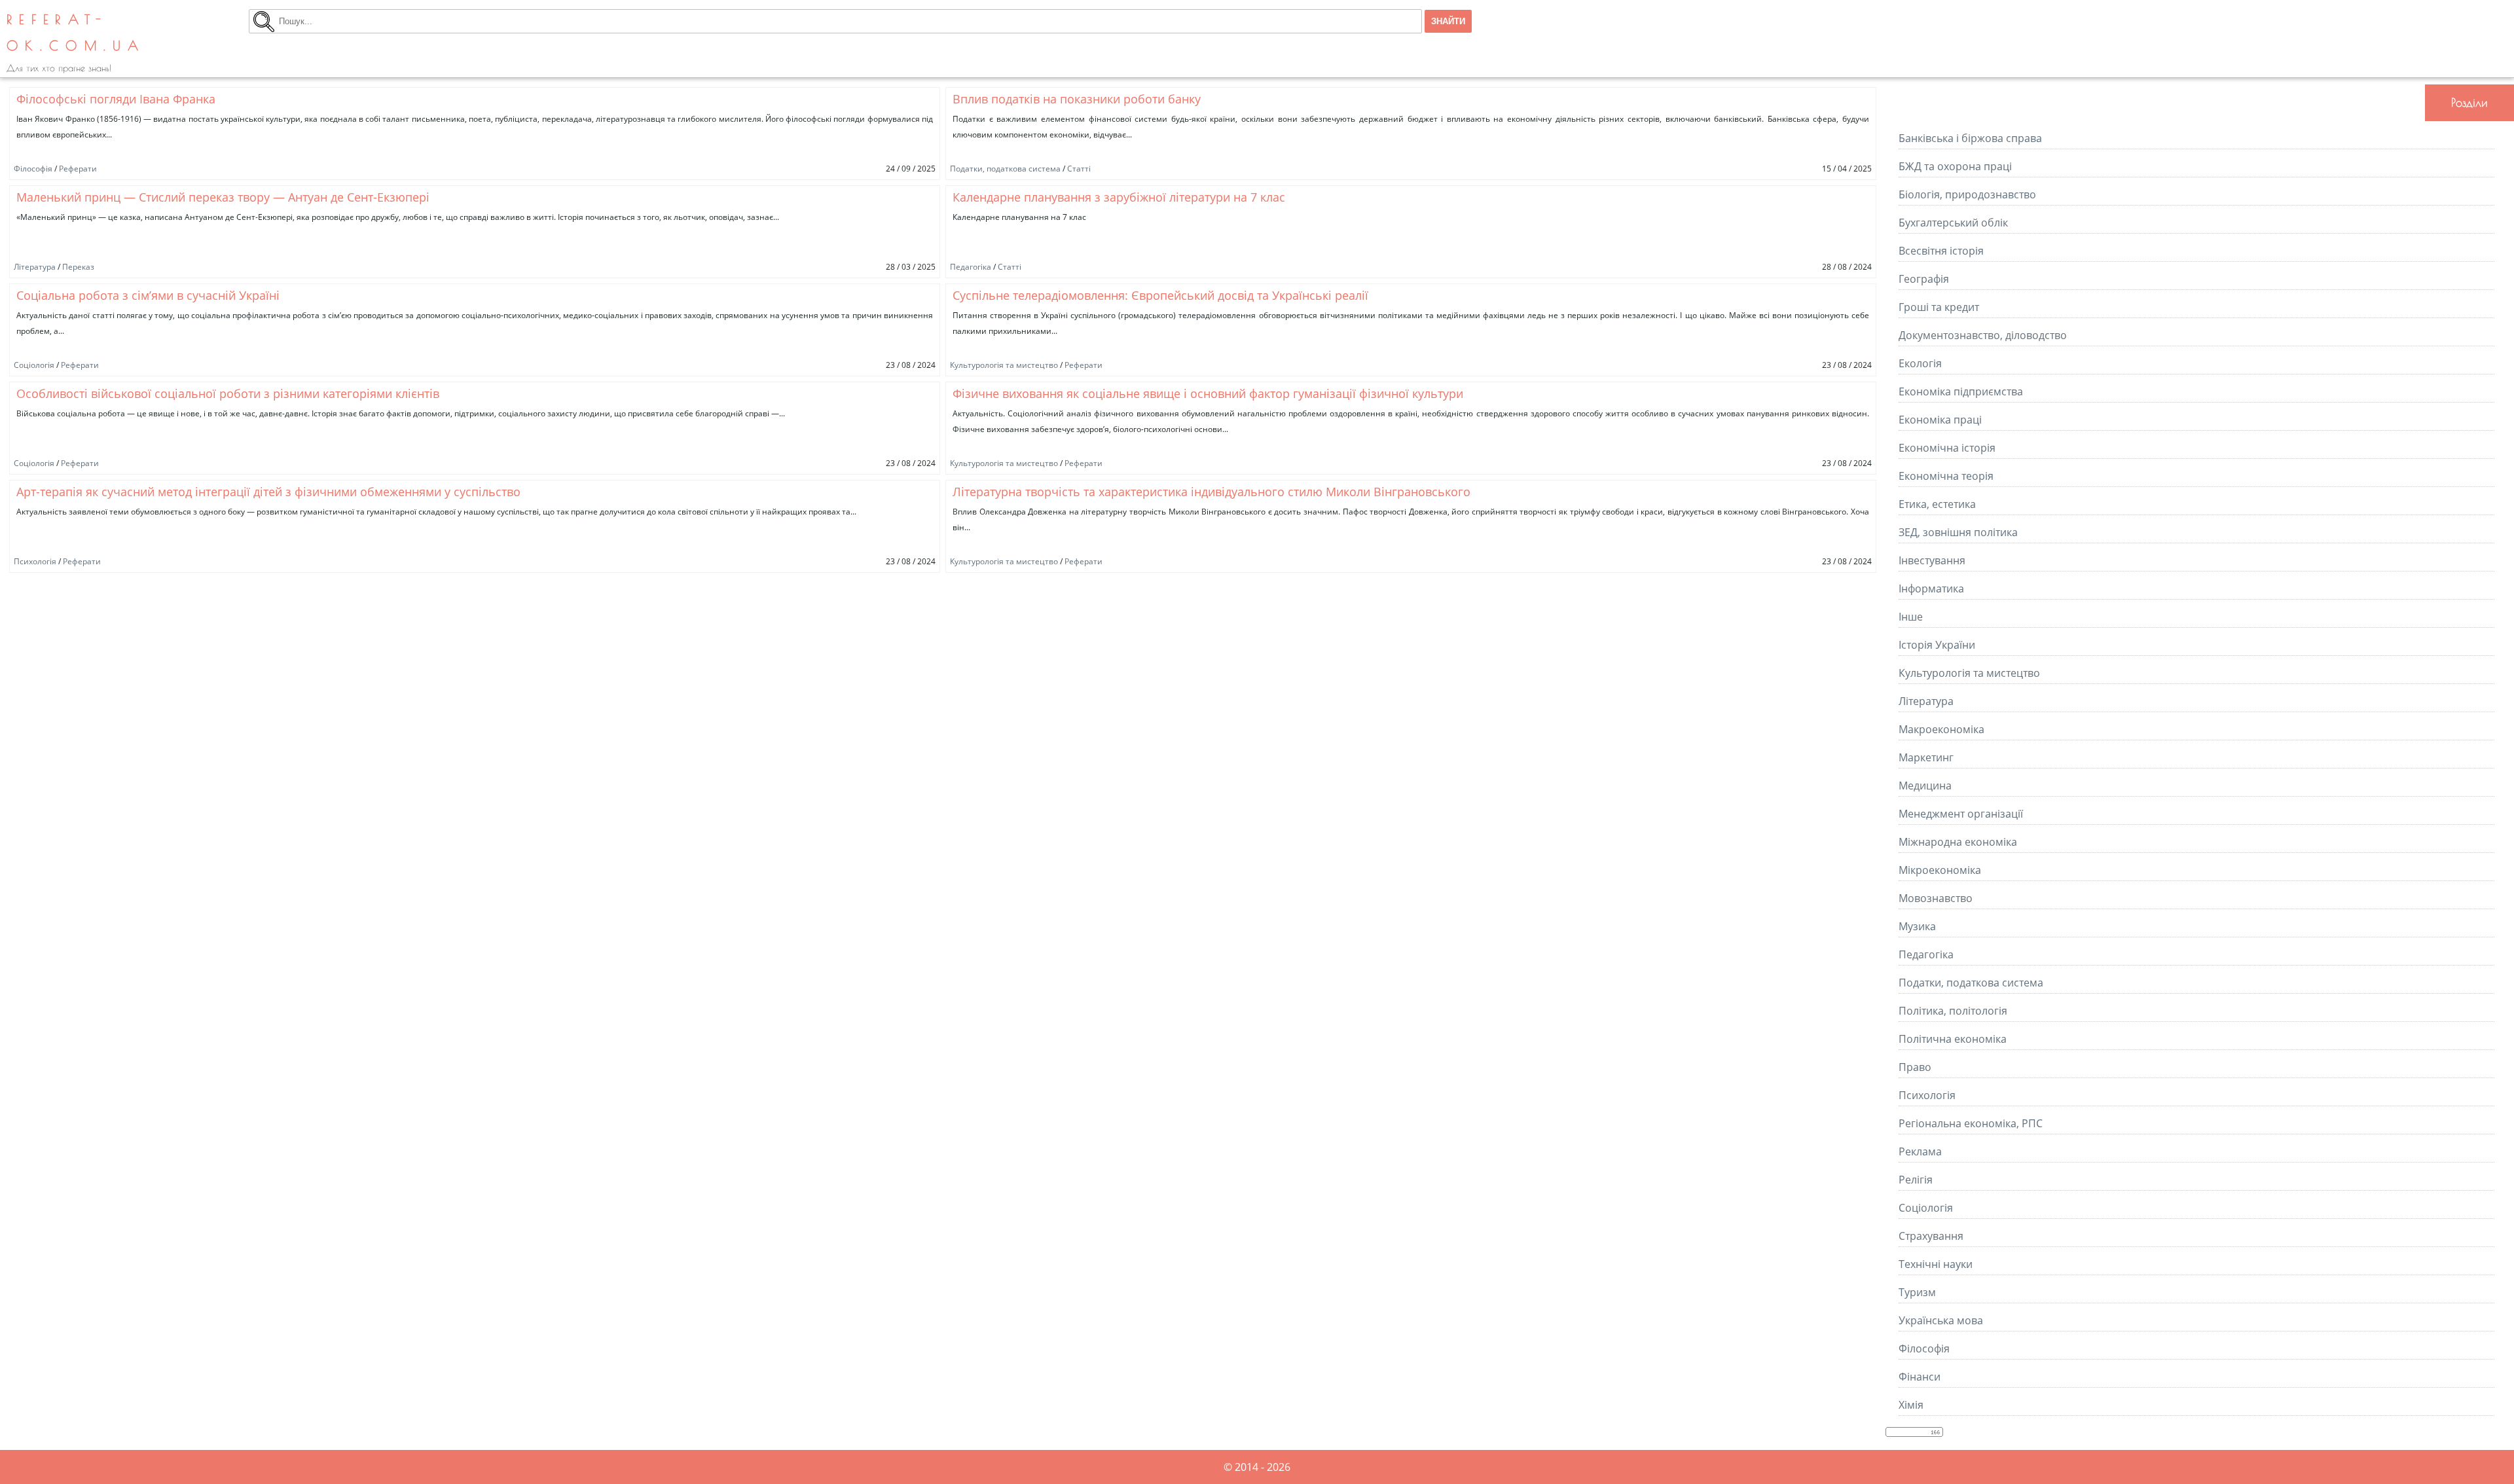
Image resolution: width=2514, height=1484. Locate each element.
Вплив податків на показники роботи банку (1077, 99)
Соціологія (34, 365)
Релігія (1916, 1180)
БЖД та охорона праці (1955, 166)
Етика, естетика (1937, 504)
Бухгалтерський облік (1953, 223)
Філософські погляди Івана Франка (116, 99)
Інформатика (1931, 588)
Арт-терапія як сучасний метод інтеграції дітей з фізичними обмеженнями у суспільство (268, 492)
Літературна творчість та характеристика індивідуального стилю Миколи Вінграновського (1211, 492)
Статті (1079, 169)
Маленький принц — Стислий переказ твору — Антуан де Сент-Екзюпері (223, 197)
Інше (1911, 617)
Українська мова (1941, 1320)
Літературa (35, 267)
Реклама (1920, 1151)
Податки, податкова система (1005, 169)
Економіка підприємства (1961, 391)
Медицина (1925, 786)
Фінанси (1920, 1377)
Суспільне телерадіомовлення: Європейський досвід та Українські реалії (1160, 295)
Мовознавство (1936, 898)
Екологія (1920, 363)
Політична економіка (1953, 1039)
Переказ (78, 267)
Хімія (1911, 1405)
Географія (1924, 279)
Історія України (1937, 645)
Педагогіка (971, 267)
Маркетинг (1926, 757)
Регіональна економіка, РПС (1971, 1123)
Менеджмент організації (1961, 814)
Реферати (78, 169)
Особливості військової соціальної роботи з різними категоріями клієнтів (228, 393)
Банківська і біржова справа (1970, 138)
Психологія (35, 561)
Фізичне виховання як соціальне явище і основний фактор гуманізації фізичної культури (1208, 393)
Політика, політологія (1953, 1011)
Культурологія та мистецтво (1004, 365)
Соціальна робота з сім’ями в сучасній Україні (148, 295)
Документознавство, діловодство (1983, 335)
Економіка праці (1940, 420)
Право (1915, 1067)
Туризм (1917, 1292)
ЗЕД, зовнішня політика (1958, 532)
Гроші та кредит (1939, 307)
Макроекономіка (1941, 729)
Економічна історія (1947, 448)
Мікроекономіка (1940, 870)
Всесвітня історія (1941, 251)
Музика (1917, 926)
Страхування (1931, 1236)
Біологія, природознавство (1967, 194)
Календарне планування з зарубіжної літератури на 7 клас (1119, 197)
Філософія (33, 169)
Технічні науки (1936, 1264)
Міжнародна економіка (1958, 842)
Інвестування (1932, 560)
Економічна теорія (1946, 476)
